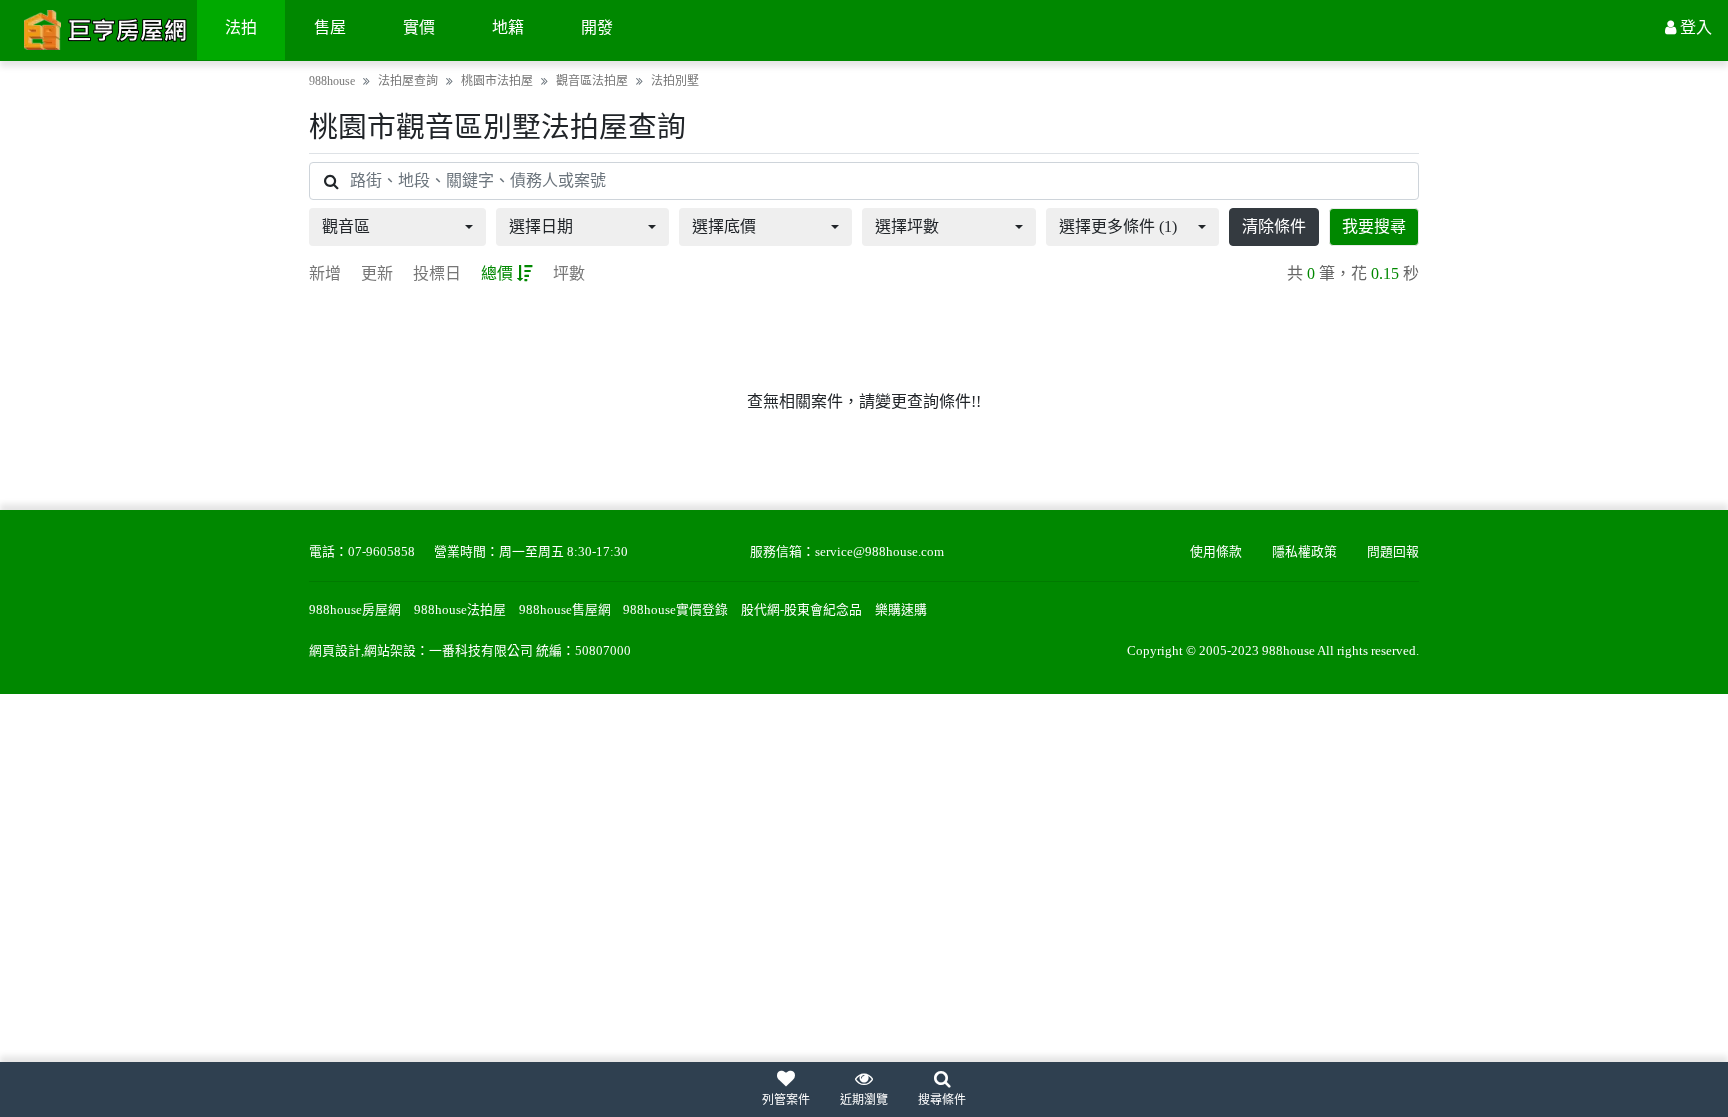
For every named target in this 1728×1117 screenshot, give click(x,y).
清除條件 (1274, 226)
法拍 (241, 27)
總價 (497, 273)
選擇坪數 (907, 226)
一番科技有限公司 (481, 651)
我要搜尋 (1374, 226)
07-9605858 (381, 552)
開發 (597, 27)
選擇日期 (541, 226)
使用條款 (1216, 552)
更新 (377, 273)
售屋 (330, 27)
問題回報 (1393, 552)
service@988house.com (879, 552)
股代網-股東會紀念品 (801, 610)
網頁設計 (335, 651)
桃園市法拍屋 (497, 81)
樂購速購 (901, 610)
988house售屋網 (565, 610)
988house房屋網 (355, 610)
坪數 (569, 273)
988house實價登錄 (675, 610)
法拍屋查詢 (408, 81)
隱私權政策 (1304, 552)
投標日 (437, 273)
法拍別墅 (675, 81)
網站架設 (390, 651)
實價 (419, 27)
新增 (325, 273)
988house (332, 81)
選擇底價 (724, 226)
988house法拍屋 (460, 610)
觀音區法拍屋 (592, 81)
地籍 (508, 27)
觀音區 (346, 226)
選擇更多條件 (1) (1118, 226)
